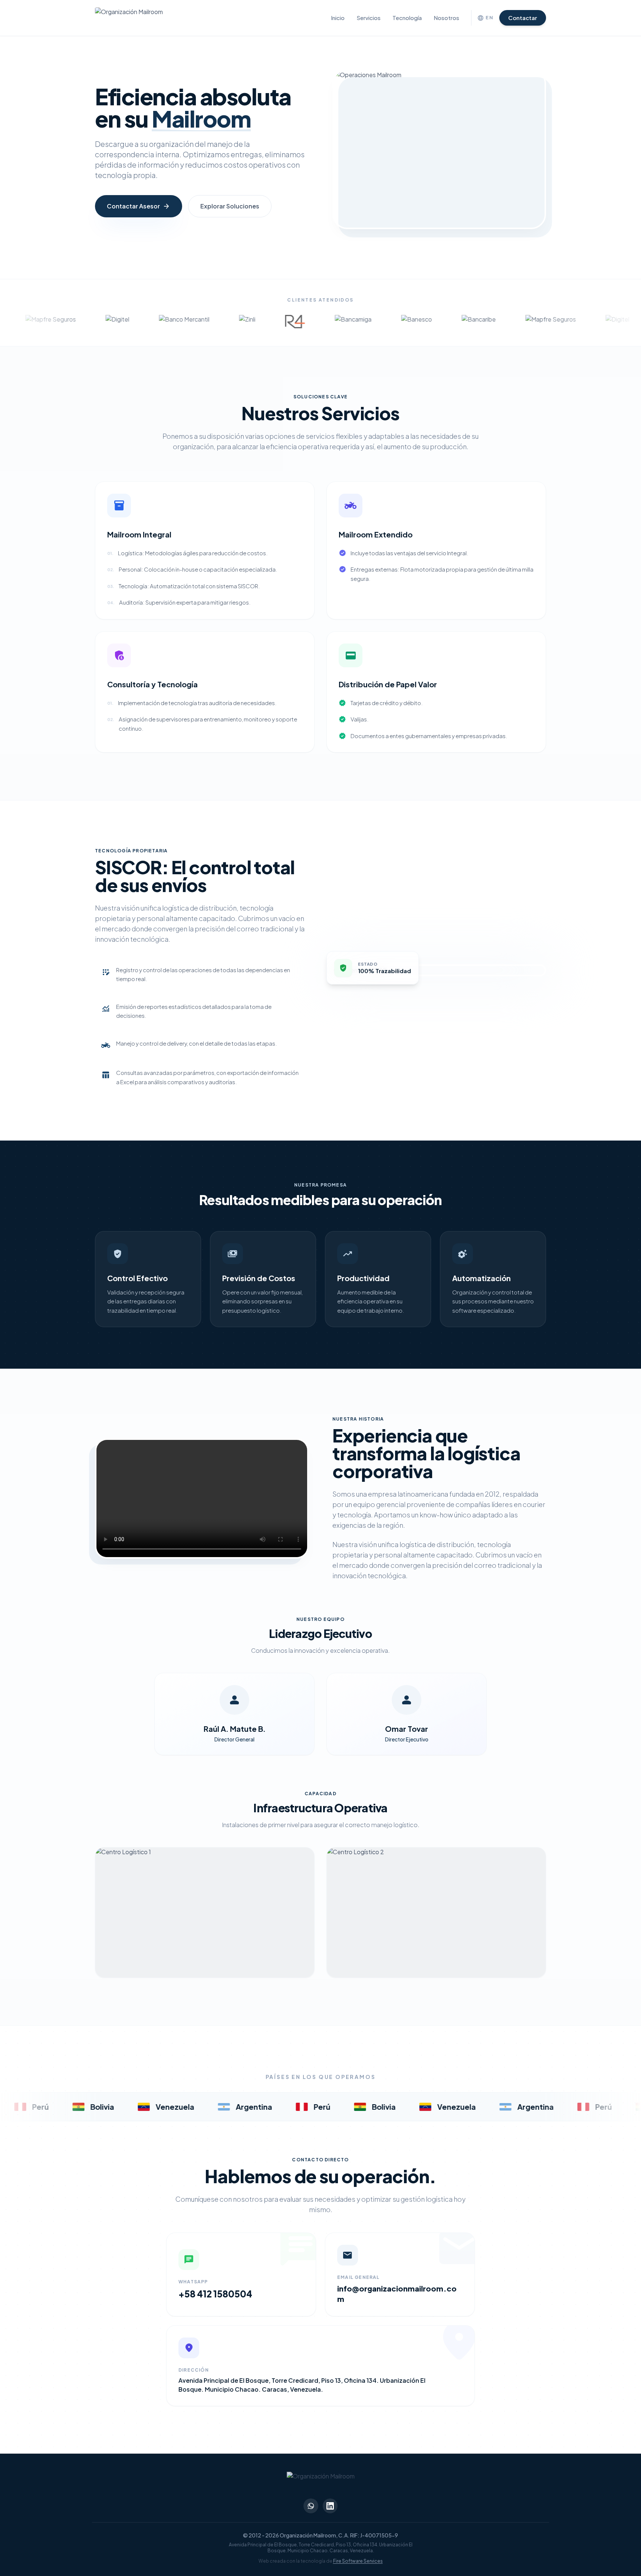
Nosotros (446, 18)
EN (485, 18)
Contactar (523, 18)
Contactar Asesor (139, 206)
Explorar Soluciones (230, 206)
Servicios (369, 18)
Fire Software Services (358, 2561)
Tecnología (407, 18)
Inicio (338, 18)
